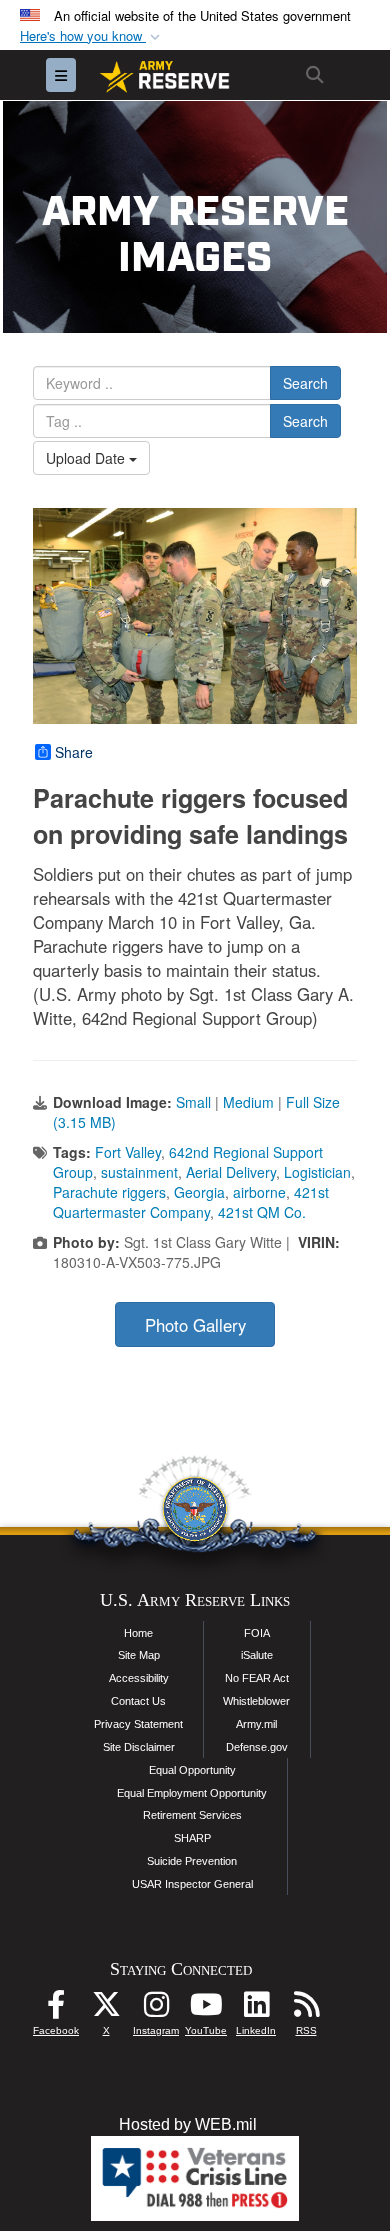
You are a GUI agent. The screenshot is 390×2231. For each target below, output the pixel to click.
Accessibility (139, 1678)
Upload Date (87, 458)
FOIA (257, 1633)
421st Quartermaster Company (191, 1202)
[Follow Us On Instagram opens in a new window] (156, 2009)
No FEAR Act (257, 1678)
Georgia (199, 1192)
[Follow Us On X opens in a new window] (106, 2009)
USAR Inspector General (192, 1884)
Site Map (139, 1655)
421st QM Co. (262, 1212)
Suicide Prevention (192, 1861)
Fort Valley (128, 1152)
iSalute (257, 1655)
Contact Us (138, 1701)
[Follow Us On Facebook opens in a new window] (56, 2009)
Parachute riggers (109, 1192)
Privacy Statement (138, 1724)
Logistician (317, 1172)
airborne (259, 1192)
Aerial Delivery (231, 1172)
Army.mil (256, 1724)
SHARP (192, 1838)
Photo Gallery (195, 1325)
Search (305, 383)
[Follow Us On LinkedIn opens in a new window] (256, 2009)
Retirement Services (192, 1815)
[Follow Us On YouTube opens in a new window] (206, 2009)
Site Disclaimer (139, 1747)
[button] (92, 36)
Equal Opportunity (192, 1770)
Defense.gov (257, 1747)
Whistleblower (256, 1701)
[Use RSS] (306, 2009)
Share (74, 752)
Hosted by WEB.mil (188, 2124)
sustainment (139, 1172)
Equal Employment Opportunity (192, 1793)
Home (138, 1633)
